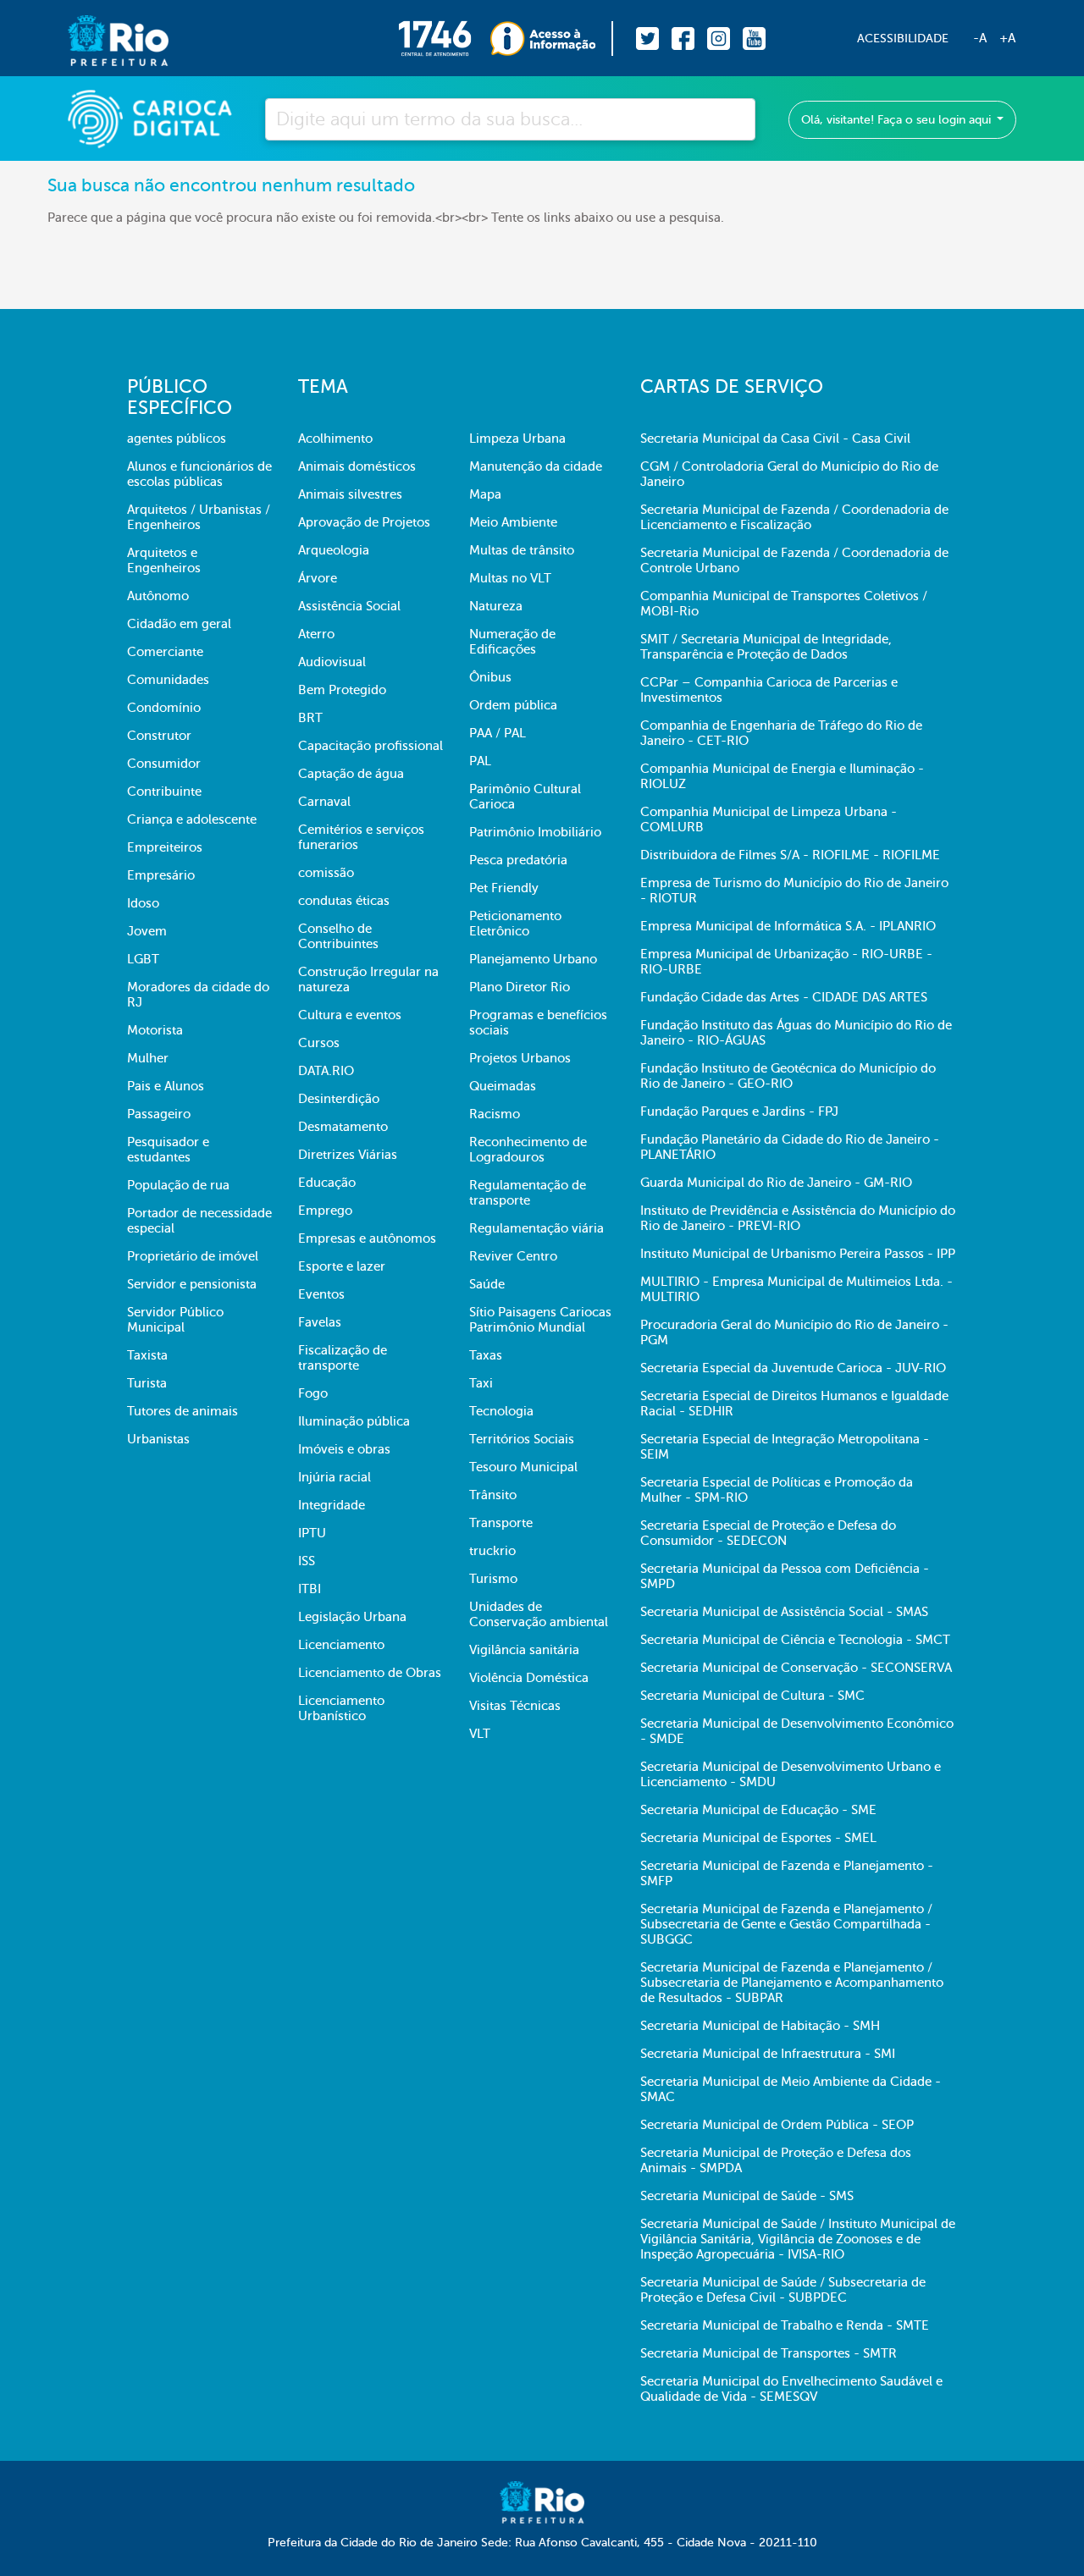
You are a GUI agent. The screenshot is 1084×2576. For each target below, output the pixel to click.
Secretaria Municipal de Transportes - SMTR (769, 2353)
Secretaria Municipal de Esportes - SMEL (758, 1838)
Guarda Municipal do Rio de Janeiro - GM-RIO (776, 1183)
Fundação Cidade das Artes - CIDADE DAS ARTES (784, 997)
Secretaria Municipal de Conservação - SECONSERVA (796, 1668)
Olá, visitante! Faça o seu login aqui (898, 120)
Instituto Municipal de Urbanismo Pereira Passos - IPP (798, 1254)
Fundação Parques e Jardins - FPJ (739, 1111)
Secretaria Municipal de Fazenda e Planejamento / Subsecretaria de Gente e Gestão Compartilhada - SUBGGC (786, 1924)
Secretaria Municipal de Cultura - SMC (752, 1696)
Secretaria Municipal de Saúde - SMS (747, 2196)
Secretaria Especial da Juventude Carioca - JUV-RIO (793, 1368)
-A (980, 38)
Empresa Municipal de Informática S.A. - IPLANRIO (788, 926)
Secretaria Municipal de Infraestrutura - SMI (768, 2054)
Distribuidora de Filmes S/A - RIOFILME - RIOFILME (790, 855)
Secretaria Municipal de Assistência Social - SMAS (784, 1612)
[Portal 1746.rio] (444, 39)
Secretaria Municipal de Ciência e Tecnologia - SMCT (795, 1640)
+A (1007, 38)
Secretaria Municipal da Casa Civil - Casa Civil (775, 439)
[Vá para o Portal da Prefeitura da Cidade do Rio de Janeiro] (101, 39)
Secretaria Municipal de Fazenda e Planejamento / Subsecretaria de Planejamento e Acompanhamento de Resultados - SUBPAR (792, 1983)
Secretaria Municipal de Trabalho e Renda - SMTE (785, 2325)
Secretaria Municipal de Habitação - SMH (760, 2026)
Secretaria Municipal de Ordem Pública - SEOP (777, 2125)
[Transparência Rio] (552, 39)
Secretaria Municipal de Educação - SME (758, 1810)
